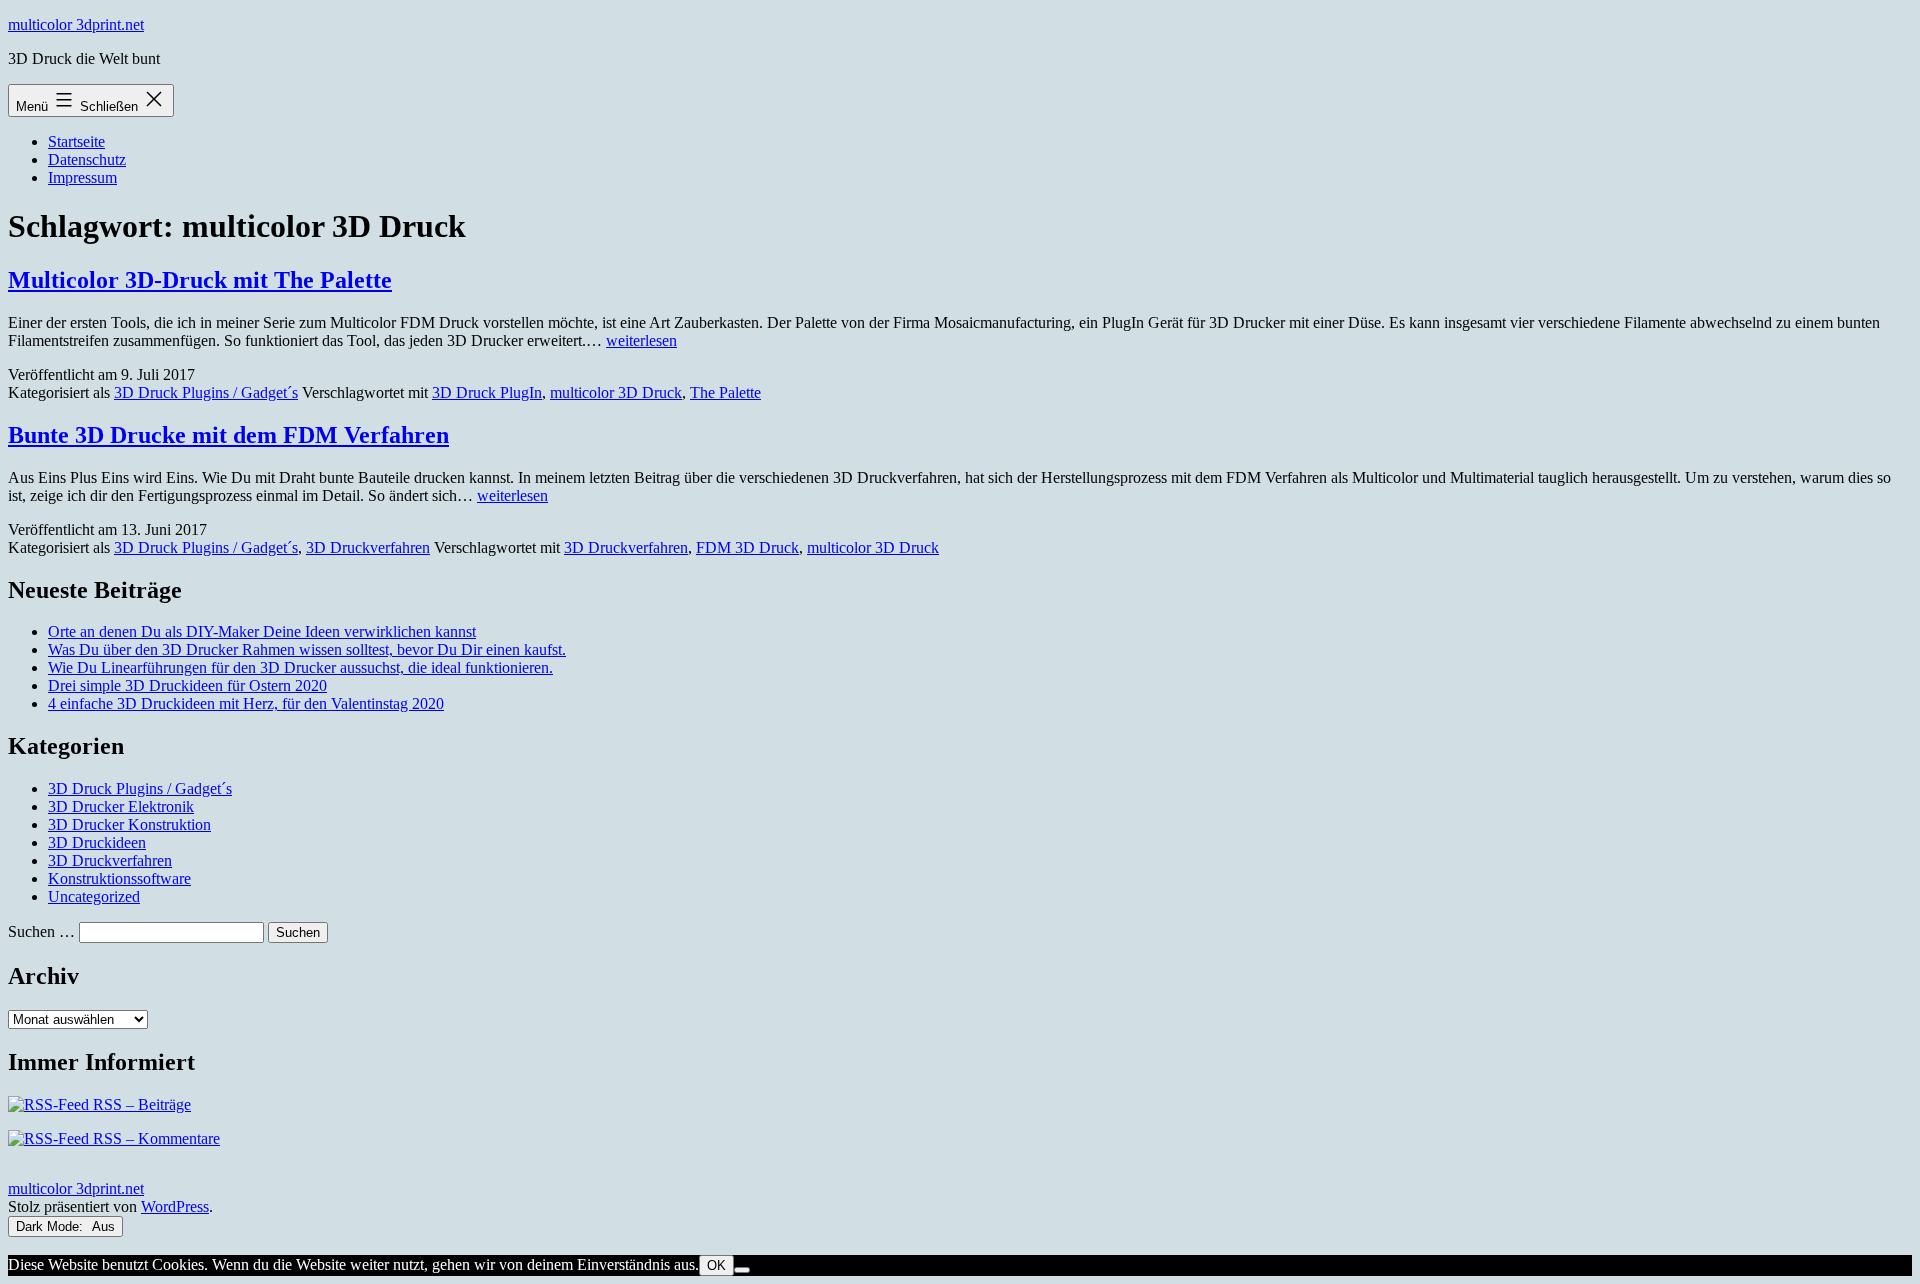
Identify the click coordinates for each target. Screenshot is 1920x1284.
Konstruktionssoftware (119, 878)
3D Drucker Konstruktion (129, 824)
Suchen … (41, 931)
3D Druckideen (97, 842)
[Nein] (742, 1270)
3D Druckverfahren (368, 547)
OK (716, 1265)
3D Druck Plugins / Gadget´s (206, 392)
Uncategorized (94, 896)
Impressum (82, 177)
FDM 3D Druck (747, 547)
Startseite (76, 141)
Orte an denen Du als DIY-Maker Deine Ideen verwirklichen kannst (262, 631)
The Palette (725, 392)
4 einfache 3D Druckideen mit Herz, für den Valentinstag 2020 (246, 703)
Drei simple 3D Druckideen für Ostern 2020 (187, 685)
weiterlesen (641, 340)
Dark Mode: (51, 1226)
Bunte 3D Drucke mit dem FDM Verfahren (228, 435)
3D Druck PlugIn (487, 392)
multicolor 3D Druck (616, 392)
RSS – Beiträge (140, 1104)
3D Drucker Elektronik (121, 806)
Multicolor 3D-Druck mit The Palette (200, 280)
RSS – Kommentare (154, 1138)
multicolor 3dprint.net (76, 24)
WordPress (175, 1206)
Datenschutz (87, 159)
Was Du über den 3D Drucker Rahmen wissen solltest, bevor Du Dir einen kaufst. (307, 649)
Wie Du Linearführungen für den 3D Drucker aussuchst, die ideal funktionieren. (300, 667)
